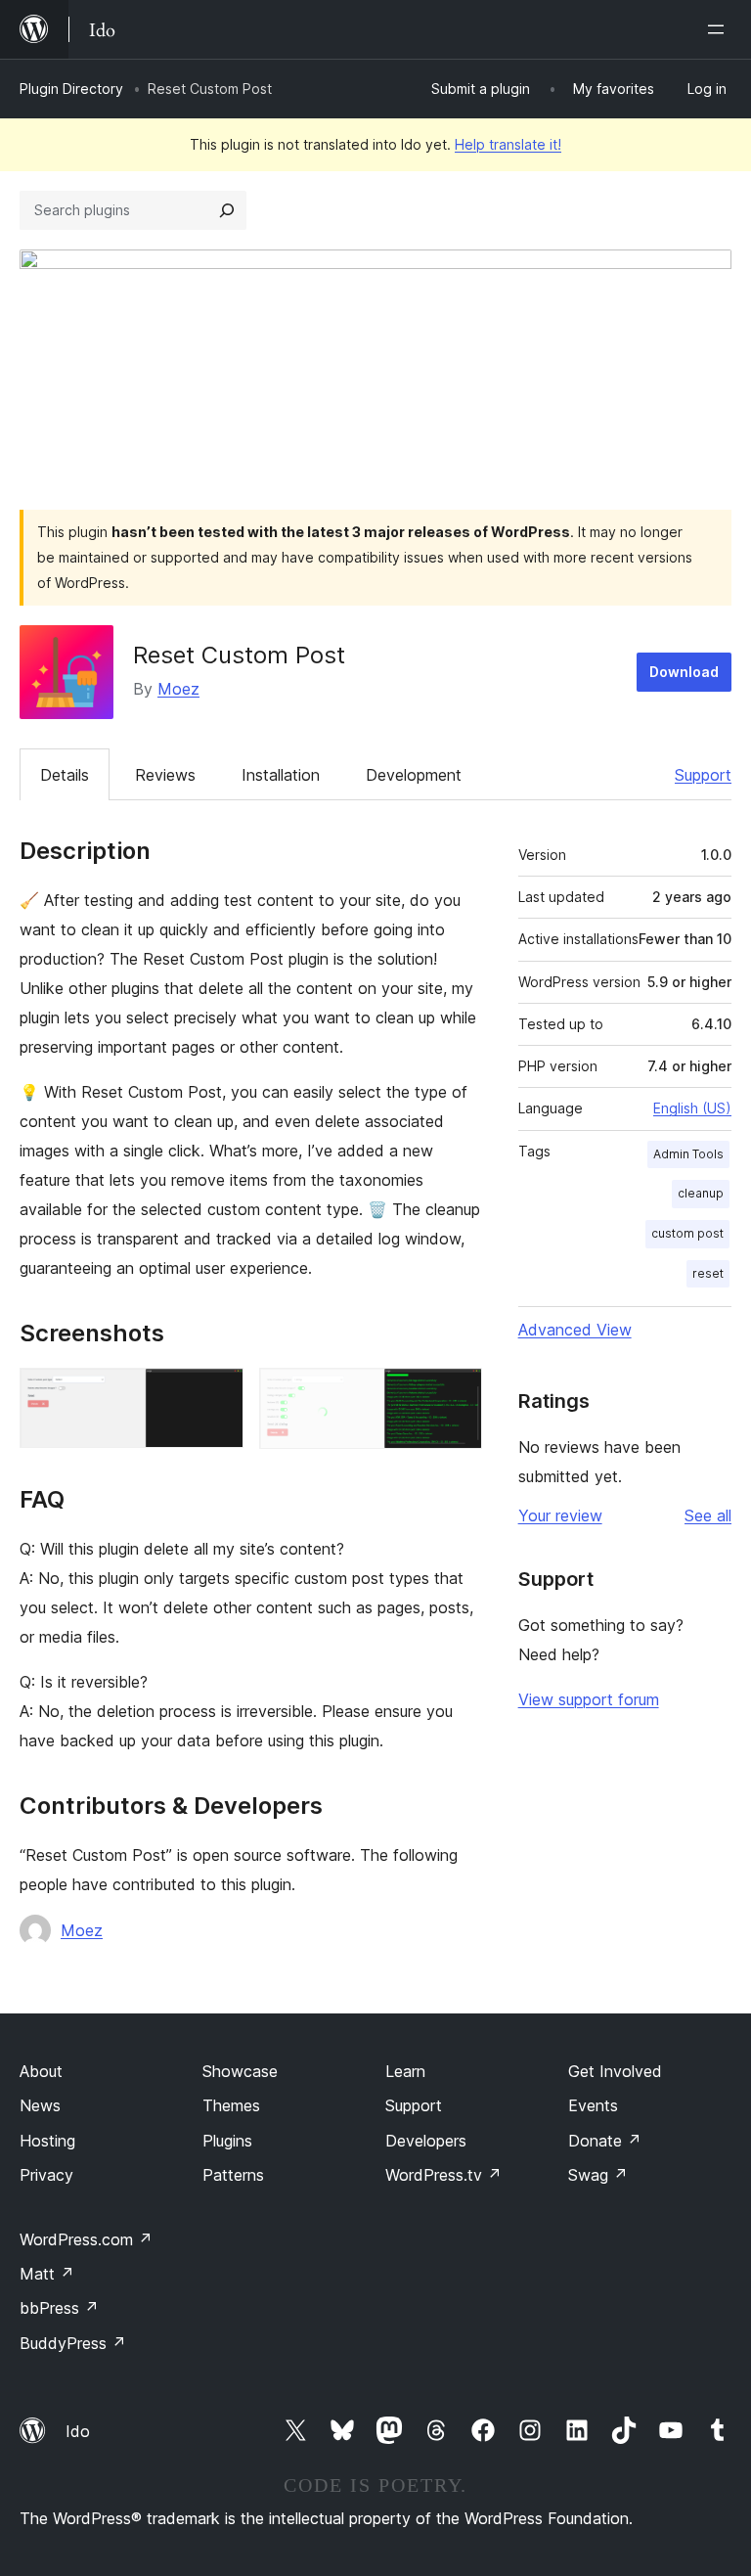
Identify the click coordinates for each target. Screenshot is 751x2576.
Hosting (47, 2141)
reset (708, 1273)
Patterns (233, 2175)
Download (684, 672)
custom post (687, 1233)
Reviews (165, 775)
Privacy (46, 2175)
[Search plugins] (227, 210)
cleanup (701, 1193)
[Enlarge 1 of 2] (217, 1394)
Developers (426, 2141)
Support (703, 775)
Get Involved (615, 2071)
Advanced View (575, 1330)
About (41, 2071)
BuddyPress (73, 2343)
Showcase (240, 2071)
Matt (47, 2274)
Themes (231, 2105)
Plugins (227, 2141)
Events (593, 2105)
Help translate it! (508, 144)
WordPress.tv (443, 2175)
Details (65, 775)
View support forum (589, 1699)
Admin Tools (688, 1154)
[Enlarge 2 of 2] (456, 1394)
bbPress (59, 2308)
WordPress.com (86, 2239)
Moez (178, 689)
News (40, 2105)
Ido (78, 2431)
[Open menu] (720, 29)
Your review (560, 1515)
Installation (281, 775)
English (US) (692, 1108)
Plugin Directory (71, 89)
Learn (405, 2071)
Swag (598, 2175)
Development (414, 775)
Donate (605, 2141)
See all (708, 1515)
